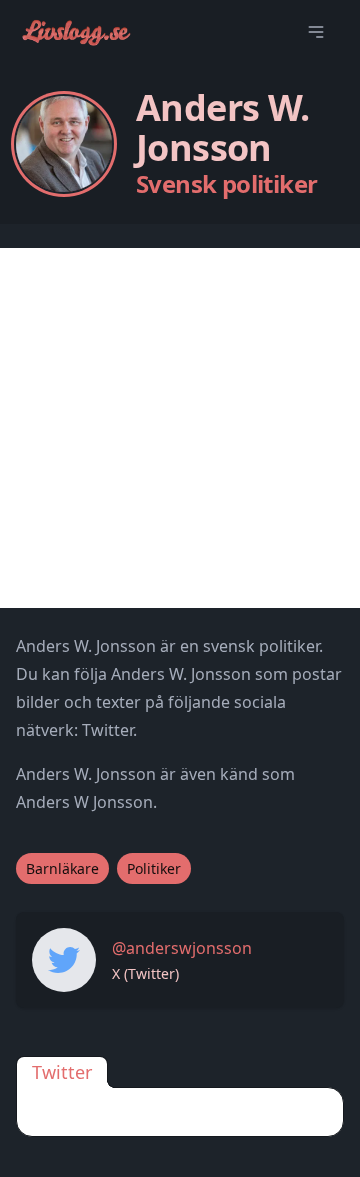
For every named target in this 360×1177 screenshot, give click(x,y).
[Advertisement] (180, 428)
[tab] (62, 1072)
